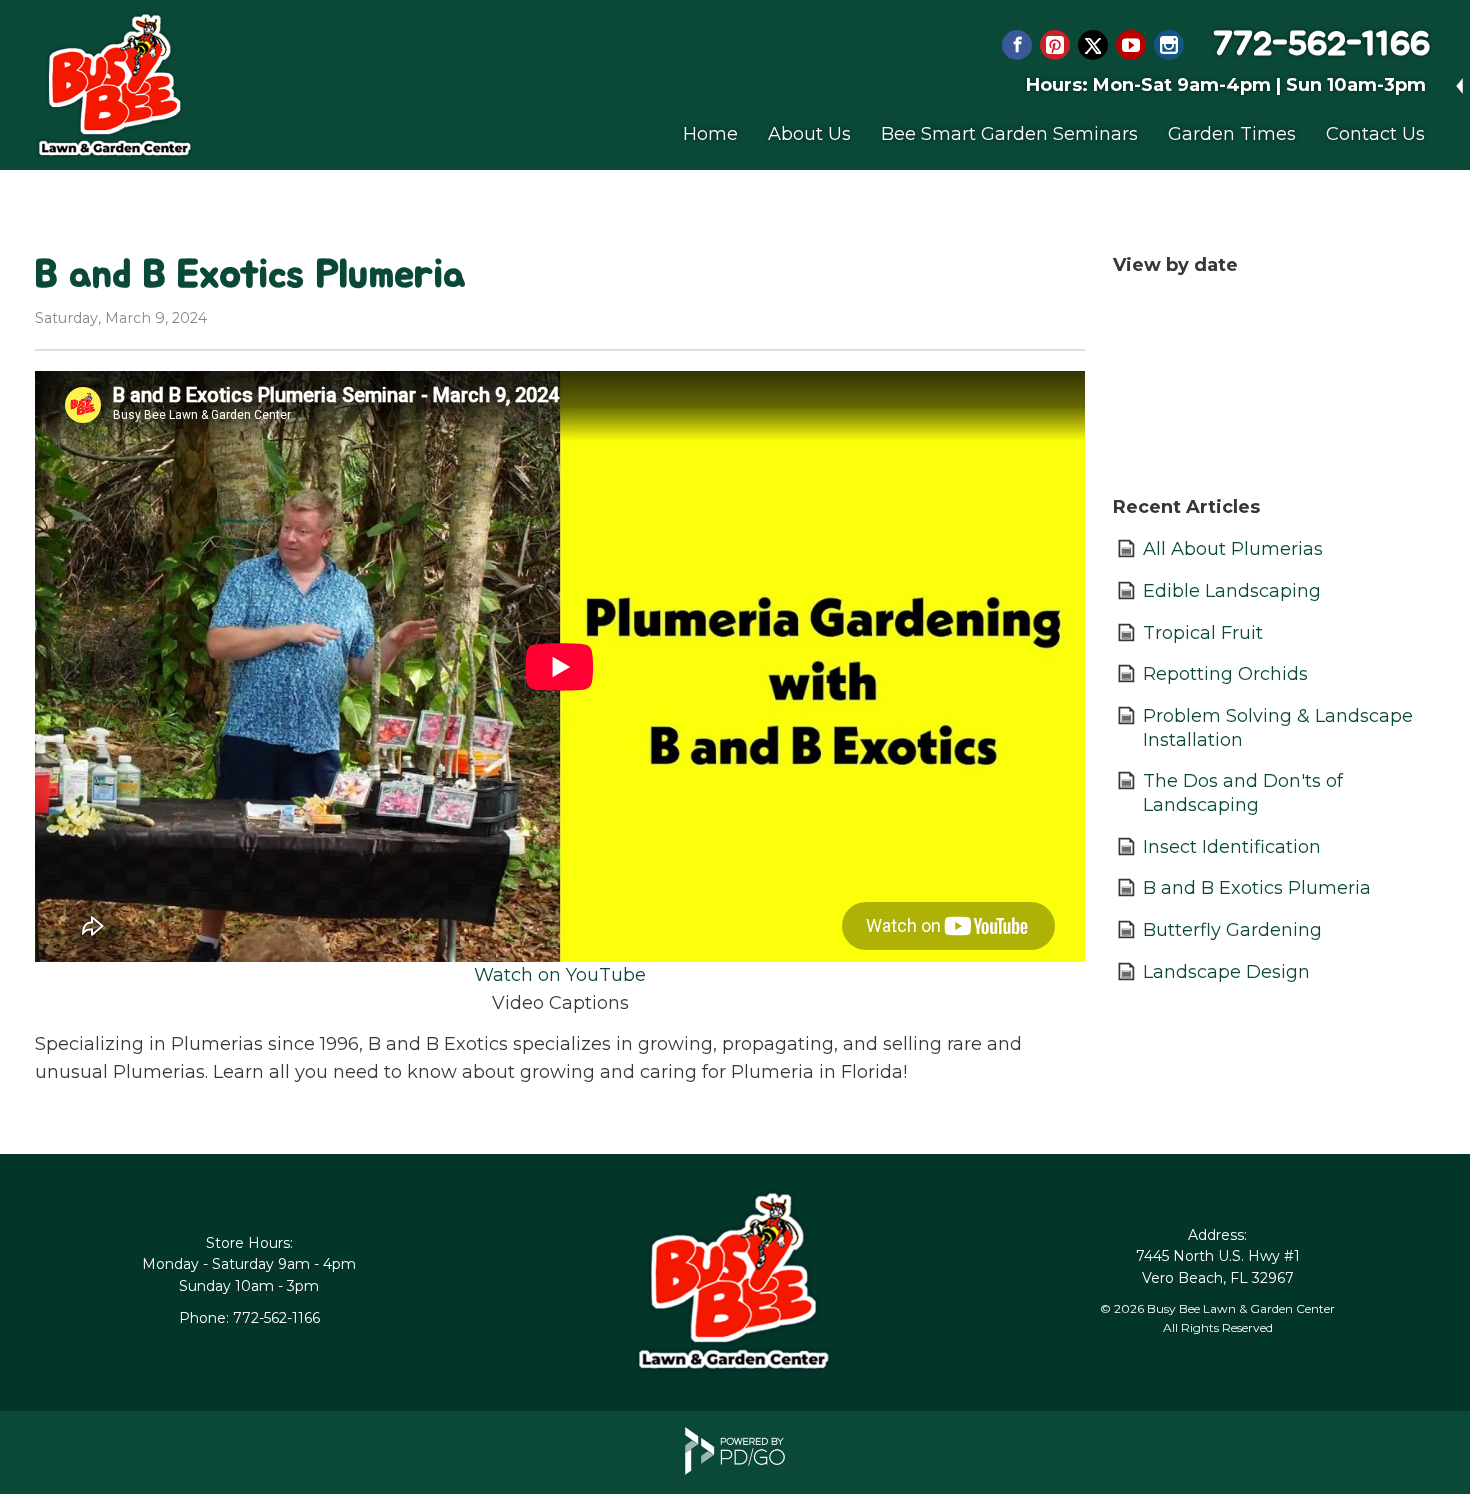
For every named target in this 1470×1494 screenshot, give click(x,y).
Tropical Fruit (1203, 633)
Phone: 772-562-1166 (249, 1318)
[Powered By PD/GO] (735, 1469)
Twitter (1093, 45)
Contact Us (1375, 134)
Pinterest (1055, 45)
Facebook (1017, 45)
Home (710, 134)
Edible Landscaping (1232, 591)
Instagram (1169, 45)
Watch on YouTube (560, 975)
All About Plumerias (1233, 549)
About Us (809, 134)
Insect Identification (1232, 847)
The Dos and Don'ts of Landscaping (1243, 793)
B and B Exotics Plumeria (1257, 888)
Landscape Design (1226, 972)
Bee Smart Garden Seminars (1009, 134)
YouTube (1131, 45)
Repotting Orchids (1225, 674)
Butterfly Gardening (1232, 930)
